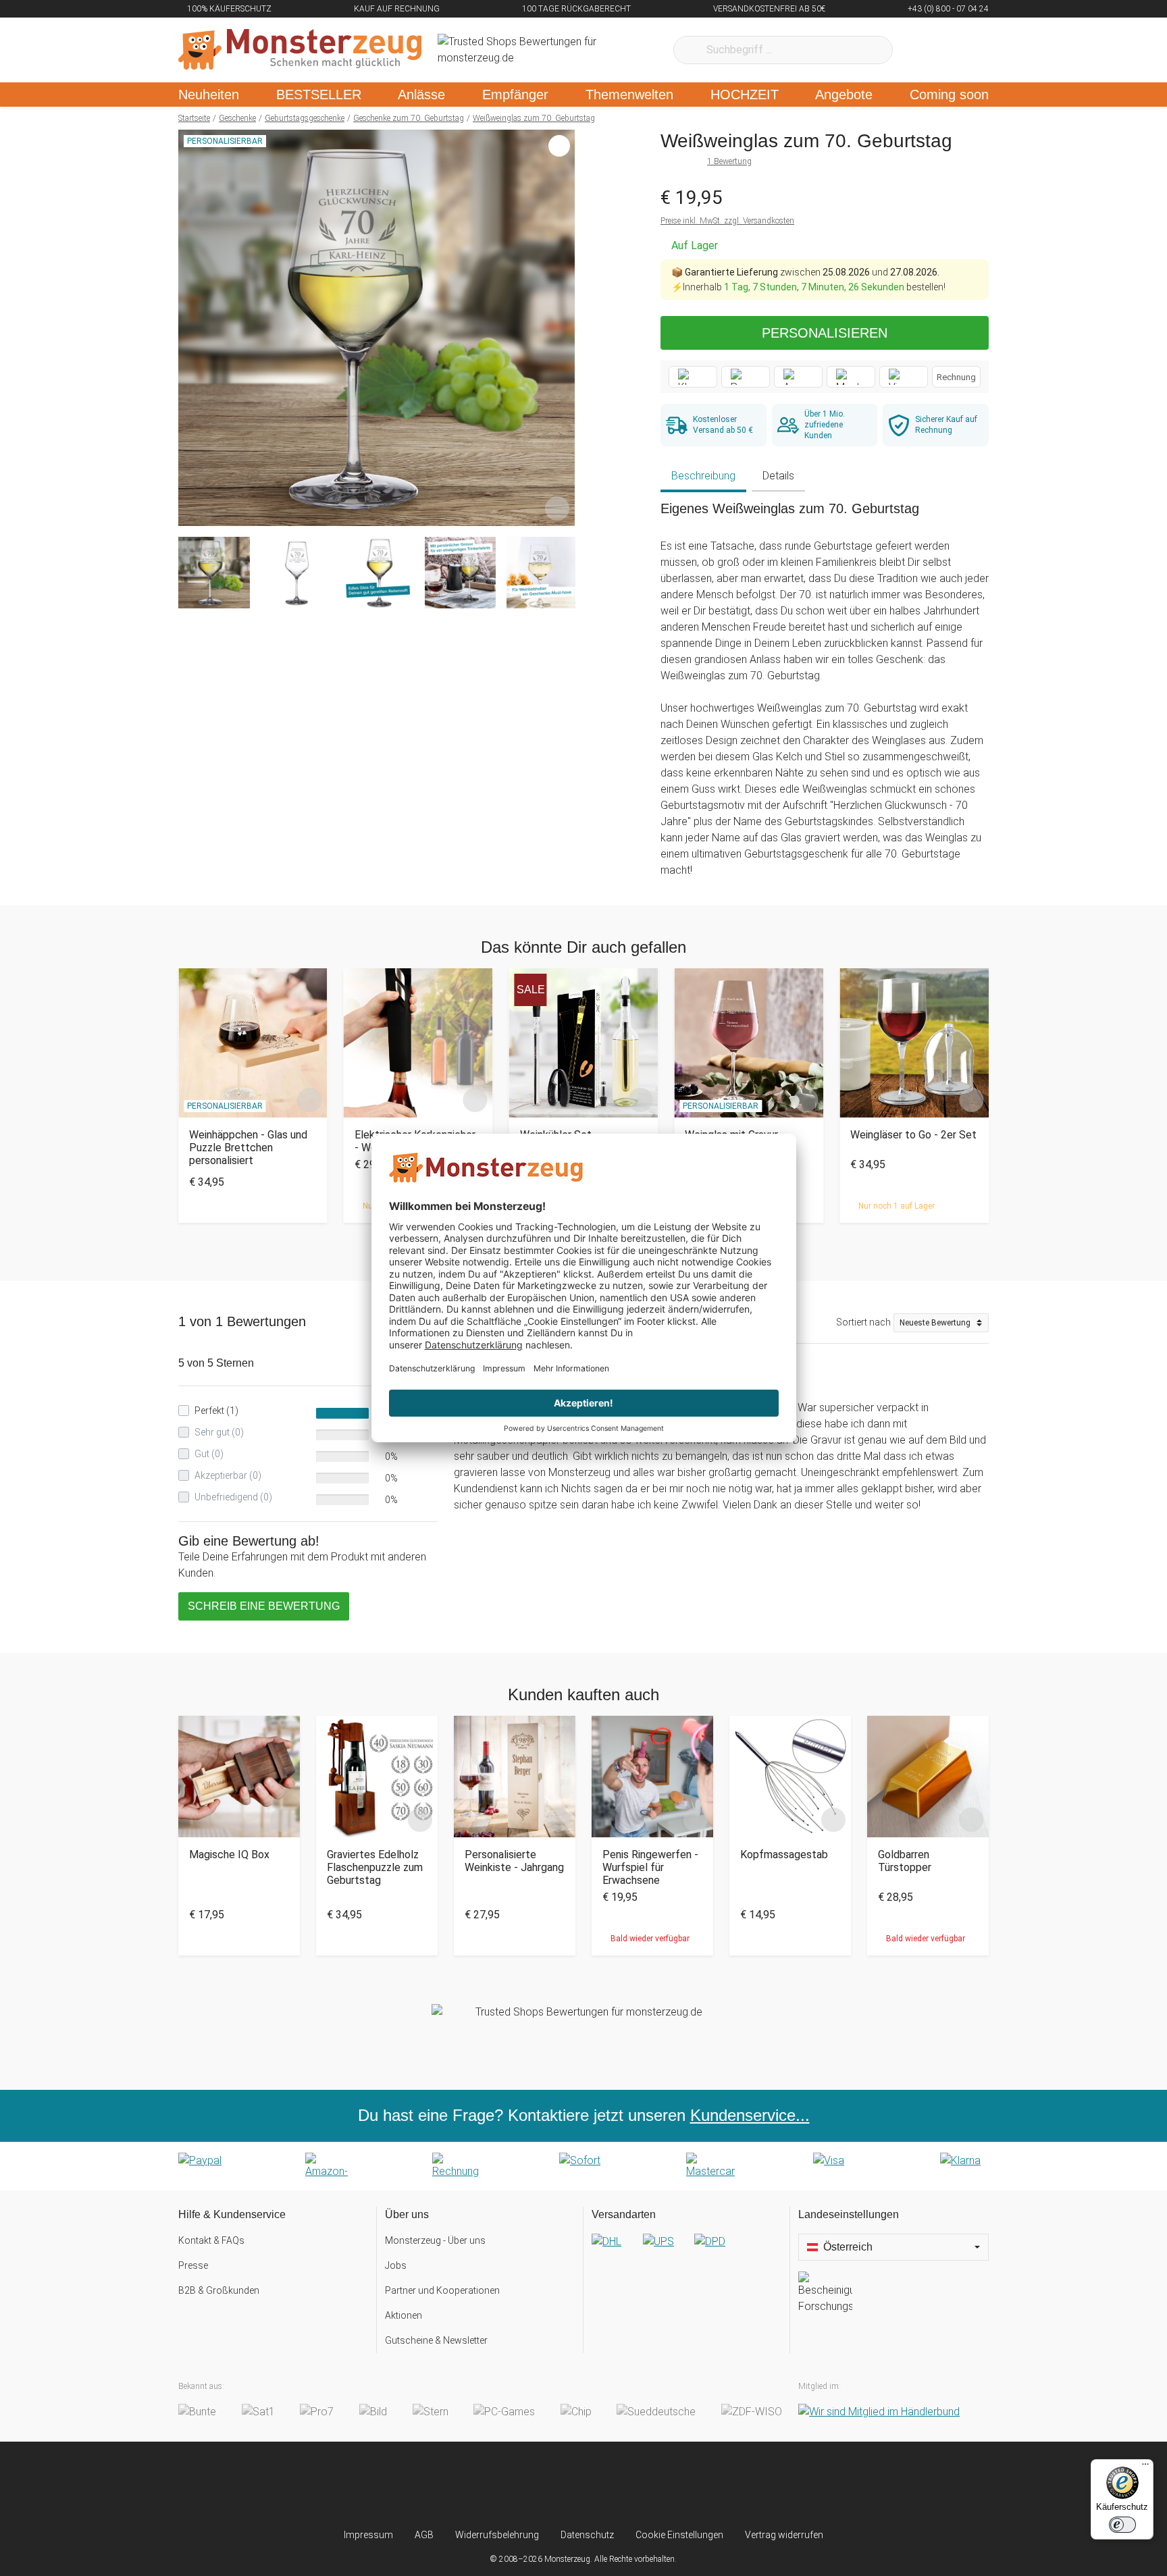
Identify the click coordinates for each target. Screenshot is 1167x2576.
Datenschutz (587, 2535)
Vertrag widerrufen (784, 2535)
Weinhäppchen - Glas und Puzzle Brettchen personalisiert (248, 1148)
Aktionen (404, 2315)
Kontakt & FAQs (211, 2240)
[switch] (1122, 2525)
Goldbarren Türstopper (905, 1861)
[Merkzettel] (921, 50)
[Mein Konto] (961, 50)
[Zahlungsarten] (583, 2166)
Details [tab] (778, 476)
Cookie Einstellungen (679, 2535)
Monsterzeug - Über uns (435, 2240)
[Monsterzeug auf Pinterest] (610, 2485)
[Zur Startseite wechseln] (300, 50)
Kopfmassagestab (784, 1855)
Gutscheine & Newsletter (436, 2340)
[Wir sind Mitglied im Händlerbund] (879, 2412)
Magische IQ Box (229, 1855)
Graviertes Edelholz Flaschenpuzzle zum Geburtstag (375, 1867)
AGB (424, 2535)
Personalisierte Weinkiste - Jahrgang (514, 1861)
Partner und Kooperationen (442, 2290)
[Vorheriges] (192, 328)
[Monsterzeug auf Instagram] (503, 2485)
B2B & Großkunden (219, 2290)
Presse (193, 2265)
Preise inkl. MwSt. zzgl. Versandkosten (727, 221)
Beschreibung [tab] (703, 476)
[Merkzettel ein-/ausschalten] (557, 508)
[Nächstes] (561, 328)
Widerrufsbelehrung (497, 2535)
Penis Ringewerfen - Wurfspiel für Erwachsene (650, 1867)
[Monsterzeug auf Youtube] (664, 2485)
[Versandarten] (686, 2253)
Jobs (396, 2265)
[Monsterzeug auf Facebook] (557, 2485)
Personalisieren (825, 333)
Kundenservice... (750, 2115)
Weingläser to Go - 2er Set (913, 1135)
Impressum (368, 2535)
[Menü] (1145, 2467)
